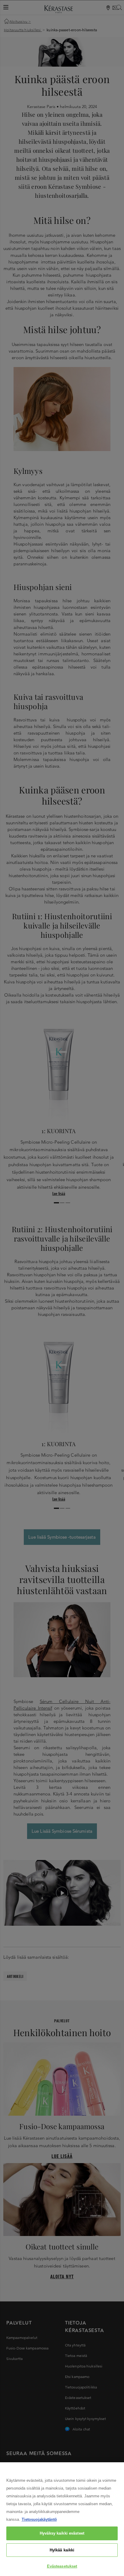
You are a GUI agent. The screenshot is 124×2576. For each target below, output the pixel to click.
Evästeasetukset (62, 2566)
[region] (62, 2519)
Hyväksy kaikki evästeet (62, 2533)
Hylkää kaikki (62, 2550)
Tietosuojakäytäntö (39, 2519)
